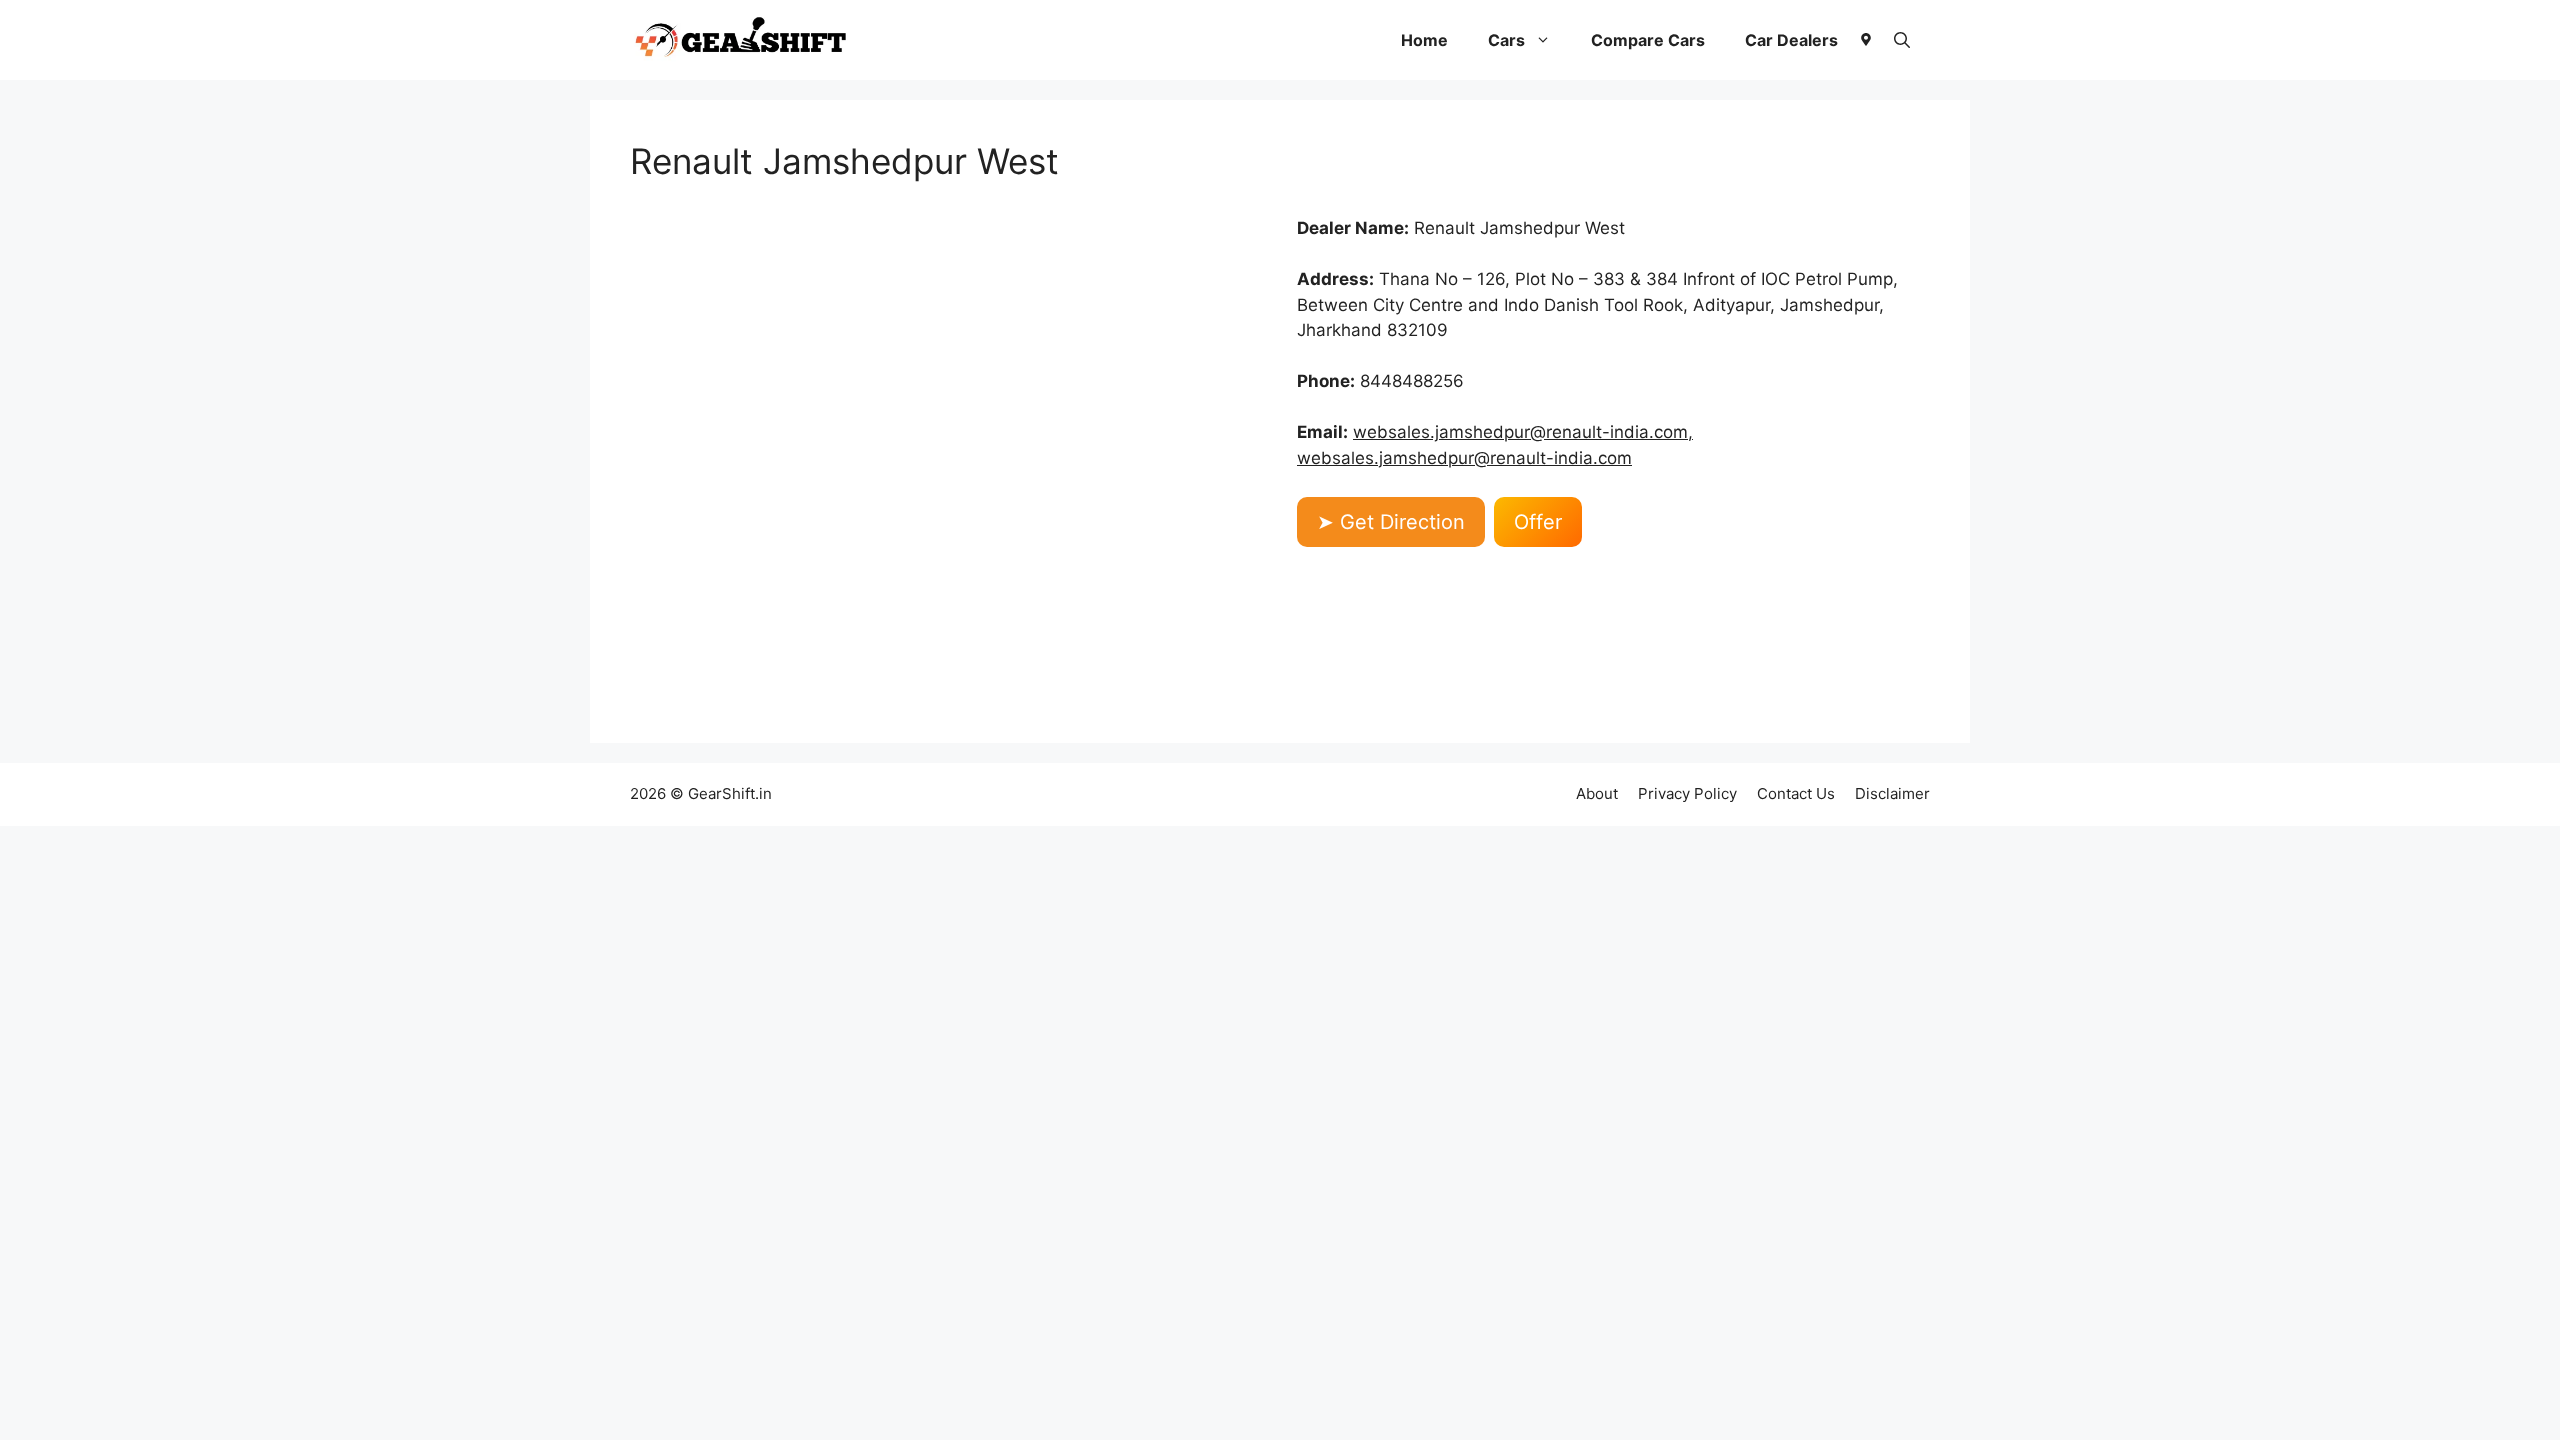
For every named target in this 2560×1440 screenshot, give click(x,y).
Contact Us (1796, 793)
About (1597, 793)
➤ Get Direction (1391, 522)
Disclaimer (1892, 793)
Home (1424, 40)
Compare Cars (1648, 40)
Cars (1506, 40)
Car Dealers (1791, 40)
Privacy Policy (1687, 793)
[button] (1902, 40)
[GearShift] (741, 40)
